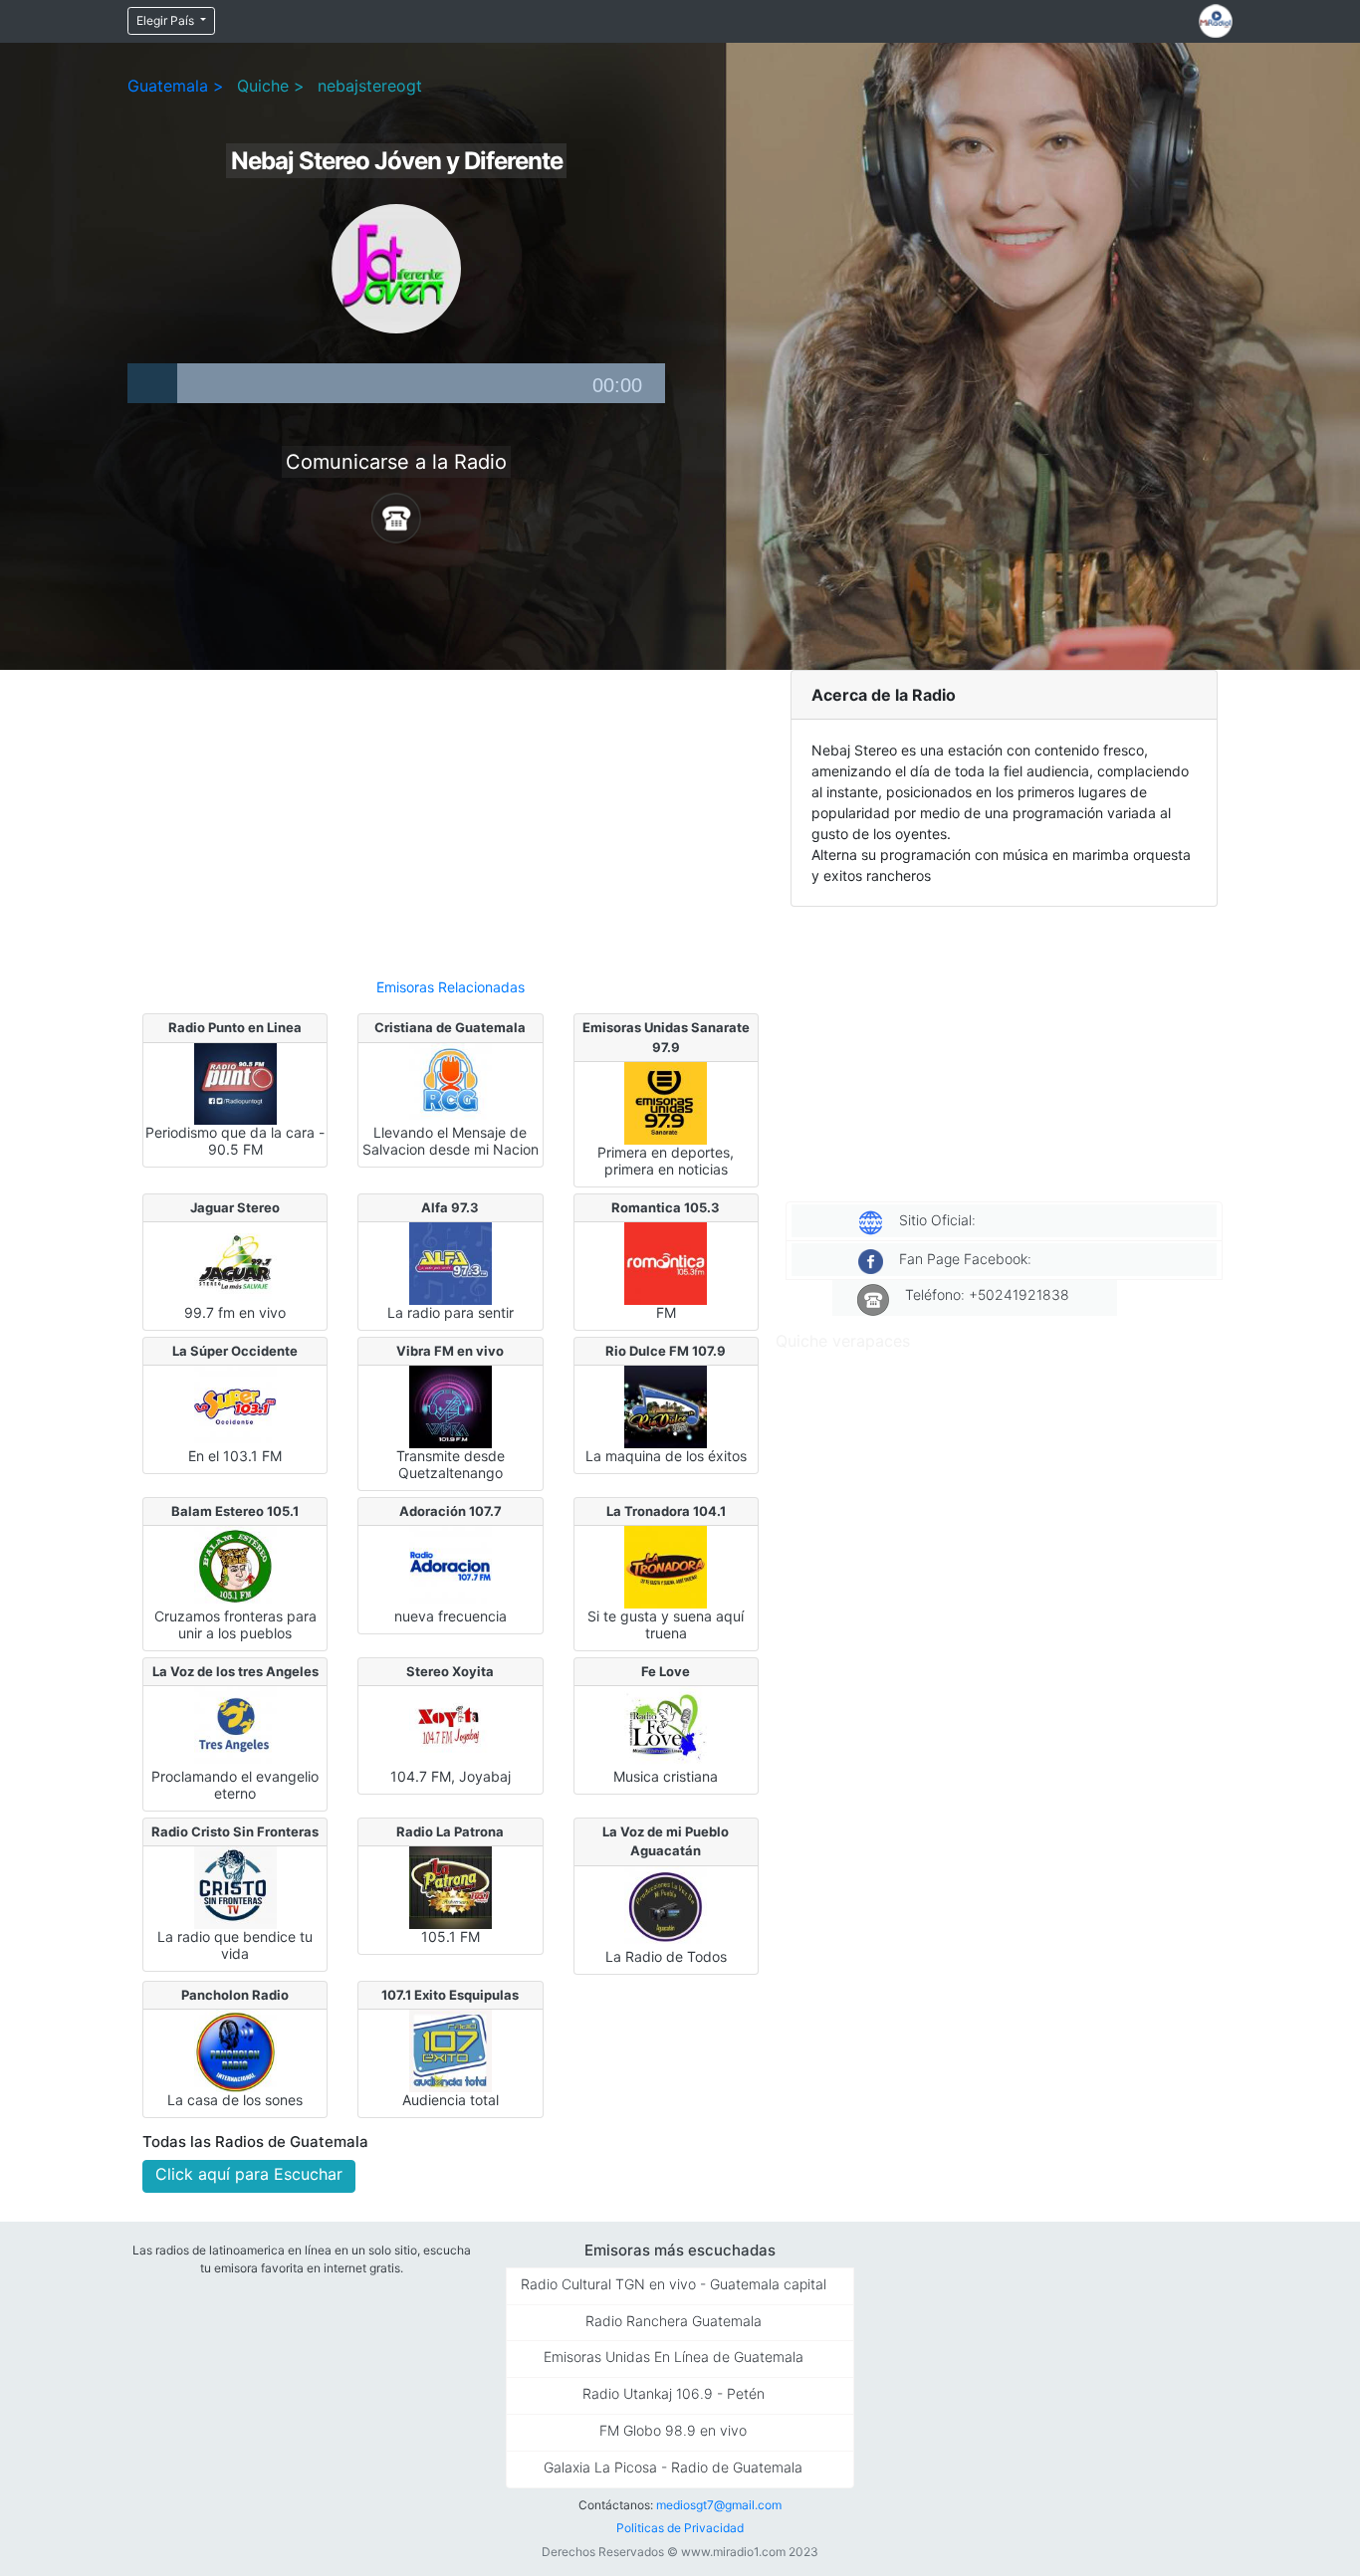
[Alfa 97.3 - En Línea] (451, 1262)
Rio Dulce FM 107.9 (666, 1351)
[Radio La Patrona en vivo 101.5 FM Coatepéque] (451, 1886)
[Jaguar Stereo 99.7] (235, 1262)
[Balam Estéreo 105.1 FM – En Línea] (235, 1566)
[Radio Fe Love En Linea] (666, 1726)
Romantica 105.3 (666, 1207)
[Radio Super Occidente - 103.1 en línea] (235, 1405)
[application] (396, 383)
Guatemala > (176, 86)
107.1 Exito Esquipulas (450, 1995)
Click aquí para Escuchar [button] (249, 2174)
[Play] (152, 383)
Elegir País (167, 20)
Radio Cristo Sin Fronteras (235, 1831)
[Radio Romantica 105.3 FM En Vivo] (666, 1262)
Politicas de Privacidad (680, 2528)
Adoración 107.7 (451, 1511)
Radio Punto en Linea (235, 1027)
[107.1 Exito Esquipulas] (451, 2049)
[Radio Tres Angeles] (235, 1726)
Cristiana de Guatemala (450, 1027)
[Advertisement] (451, 815)
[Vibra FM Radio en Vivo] (451, 1405)
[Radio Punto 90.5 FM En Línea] (235, 1082)
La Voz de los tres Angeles (235, 1671)
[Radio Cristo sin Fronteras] (235, 1886)
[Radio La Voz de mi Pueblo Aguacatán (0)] (666, 1906)
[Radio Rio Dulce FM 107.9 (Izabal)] (666, 1405)
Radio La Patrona (450, 1831)
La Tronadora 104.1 (666, 1511)
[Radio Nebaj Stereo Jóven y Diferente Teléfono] (396, 517)
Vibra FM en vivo (450, 1351)
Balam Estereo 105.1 (235, 1511)
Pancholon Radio (235, 1995)
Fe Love (666, 1671)
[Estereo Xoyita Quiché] (451, 1726)
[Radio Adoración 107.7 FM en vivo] (451, 1566)
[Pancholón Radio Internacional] (235, 2049)
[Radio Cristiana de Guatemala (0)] (451, 1082)
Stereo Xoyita (450, 1671)
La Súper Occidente (235, 1351)
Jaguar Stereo (235, 1207)
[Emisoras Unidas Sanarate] (666, 1102)
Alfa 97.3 (450, 1207)
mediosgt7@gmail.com (719, 2505)
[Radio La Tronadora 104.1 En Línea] (666, 1566)
